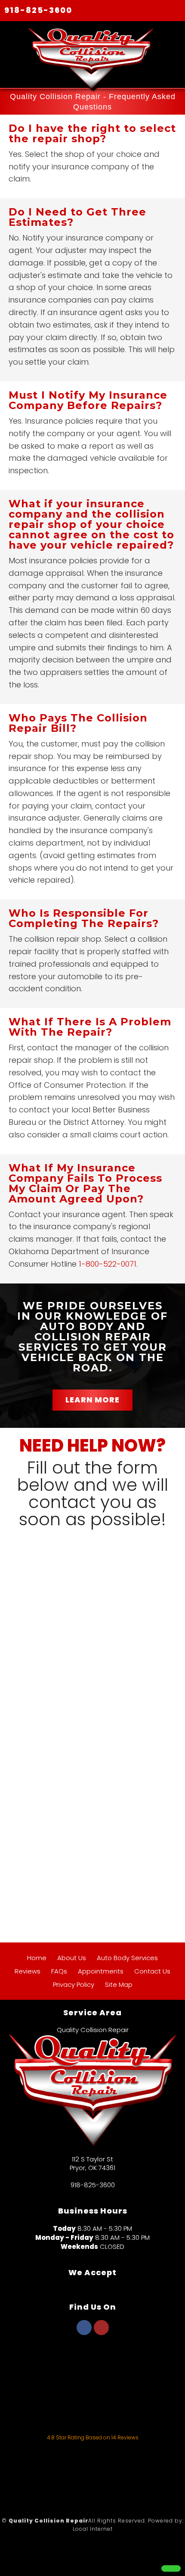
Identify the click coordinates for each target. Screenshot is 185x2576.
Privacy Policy (74, 1984)
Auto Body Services (127, 1958)
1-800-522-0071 (108, 1264)
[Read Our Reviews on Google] (92, 2368)
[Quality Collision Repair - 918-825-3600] (171, 2568)
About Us (72, 1958)
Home (37, 1958)
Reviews (28, 1971)
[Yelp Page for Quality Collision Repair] (101, 2332)
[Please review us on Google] (92, 2474)
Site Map (119, 1984)
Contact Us (152, 1971)
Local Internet (93, 2529)
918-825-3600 (38, 10)
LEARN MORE (92, 1400)
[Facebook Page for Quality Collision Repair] (84, 2332)
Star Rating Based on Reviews (93, 2437)
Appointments (101, 1971)
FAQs (59, 1971)
